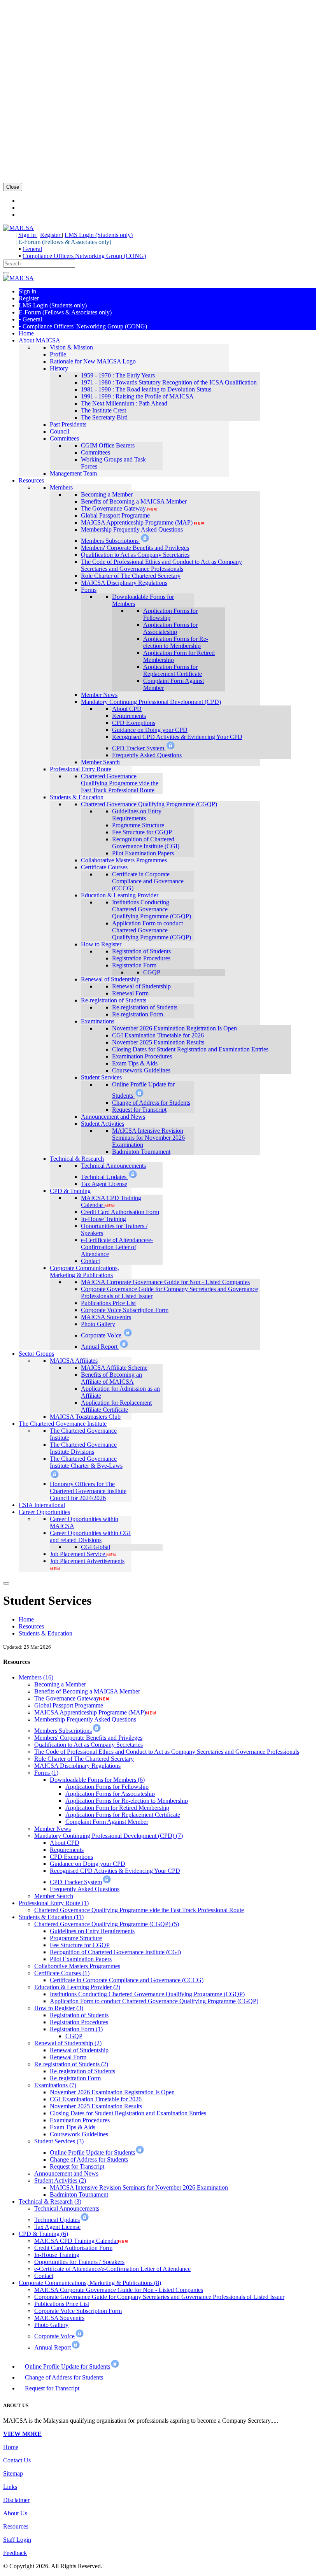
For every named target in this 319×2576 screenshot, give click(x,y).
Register (51, 235)
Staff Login (17, 2540)
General (32, 249)
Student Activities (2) (60, 2180)
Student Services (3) (59, 2141)
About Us (15, 2513)
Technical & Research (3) (50, 2201)
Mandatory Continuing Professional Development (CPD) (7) (109, 1836)
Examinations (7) (55, 2085)
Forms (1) (46, 1773)
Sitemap (13, 2473)
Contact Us (17, 2460)
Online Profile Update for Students (67, 2366)
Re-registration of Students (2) (71, 2064)
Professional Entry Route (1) (54, 1903)
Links (10, 2487)
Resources (31, 1626)
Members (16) (36, 1677)
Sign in (28, 235)
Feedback (15, 2553)
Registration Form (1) (76, 2029)
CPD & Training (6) (43, 2234)
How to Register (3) (59, 2008)
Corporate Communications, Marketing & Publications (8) (90, 2283)
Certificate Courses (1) (62, 1973)
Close (13, 187)
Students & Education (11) (51, 1917)
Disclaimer (16, 2500)
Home (26, 1619)
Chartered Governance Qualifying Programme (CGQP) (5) (107, 1924)
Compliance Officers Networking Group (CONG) (84, 256)
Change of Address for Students (64, 2377)
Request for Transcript (52, 2388)
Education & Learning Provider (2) (77, 1987)
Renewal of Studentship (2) (68, 2043)
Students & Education (46, 1633)
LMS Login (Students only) (99, 235)
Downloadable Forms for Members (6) (97, 1780)
